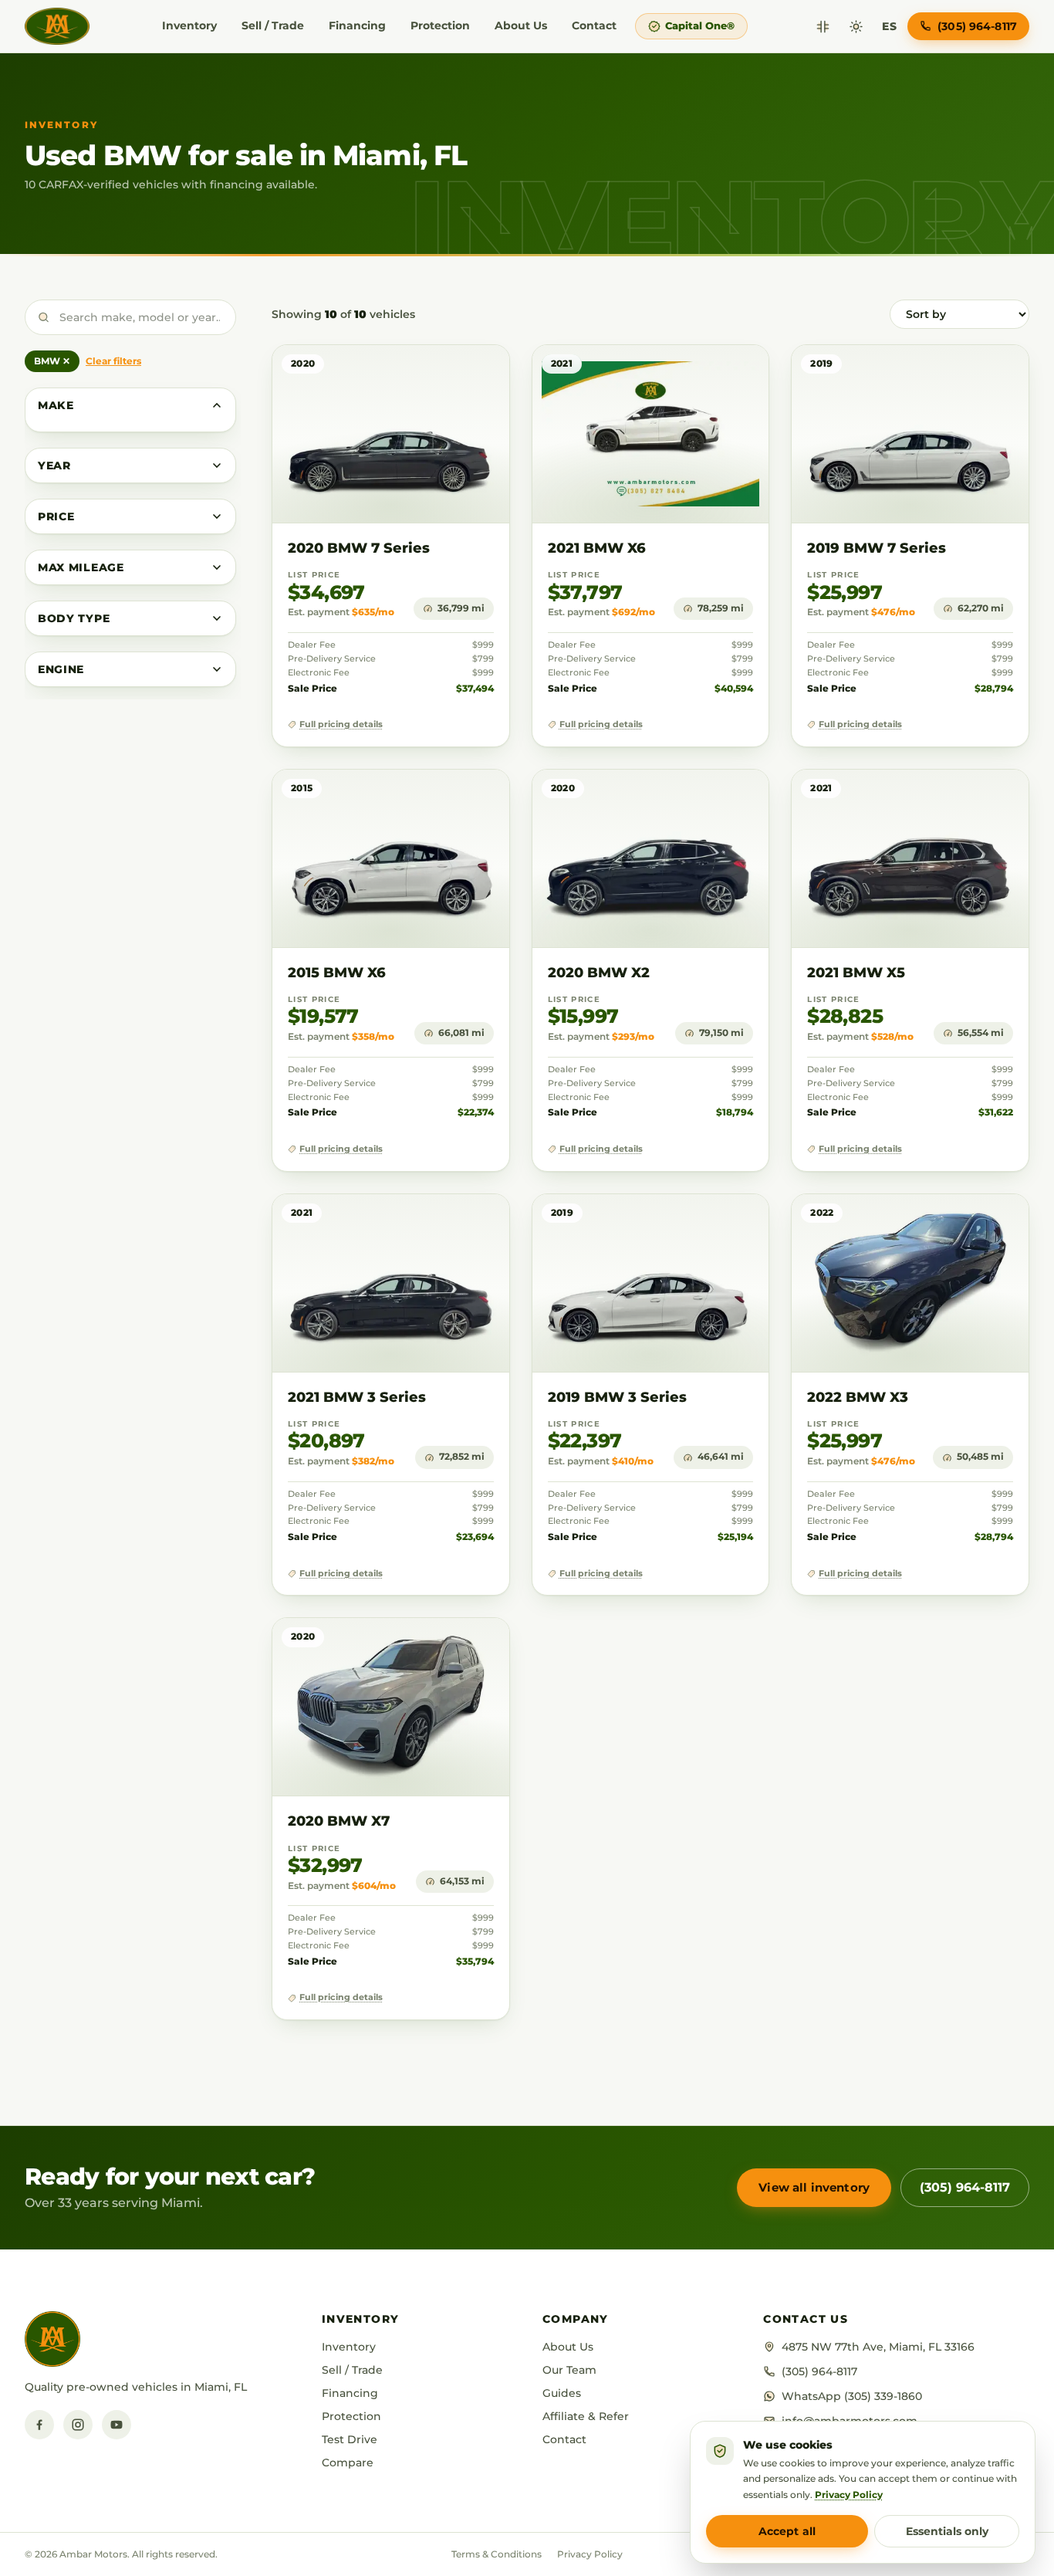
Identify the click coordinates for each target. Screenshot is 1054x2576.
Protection (440, 25)
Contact (594, 25)
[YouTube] (117, 2425)
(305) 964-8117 (965, 2187)
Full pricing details (341, 724)
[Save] (453, 372)
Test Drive (350, 2439)
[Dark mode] (856, 27)
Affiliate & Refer (586, 2416)
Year (54, 465)
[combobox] (130, 317)
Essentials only (947, 2531)
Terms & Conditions (497, 2554)
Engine (61, 669)
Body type (74, 618)
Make (56, 405)
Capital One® (700, 25)
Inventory (189, 25)
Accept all (787, 2531)
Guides (562, 2393)
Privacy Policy (590, 2554)
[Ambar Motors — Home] (57, 26)
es (889, 26)
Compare (348, 2463)
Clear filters (113, 361)
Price (56, 516)
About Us (521, 25)
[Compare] (823, 27)
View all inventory (814, 2187)
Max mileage (81, 567)
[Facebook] (39, 2425)
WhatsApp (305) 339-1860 (852, 2396)
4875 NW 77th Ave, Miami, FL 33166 (878, 2347)
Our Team (569, 2370)
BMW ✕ (52, 361)
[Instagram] (78, 2425)
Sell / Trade (273, 25)
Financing (357, 25)
